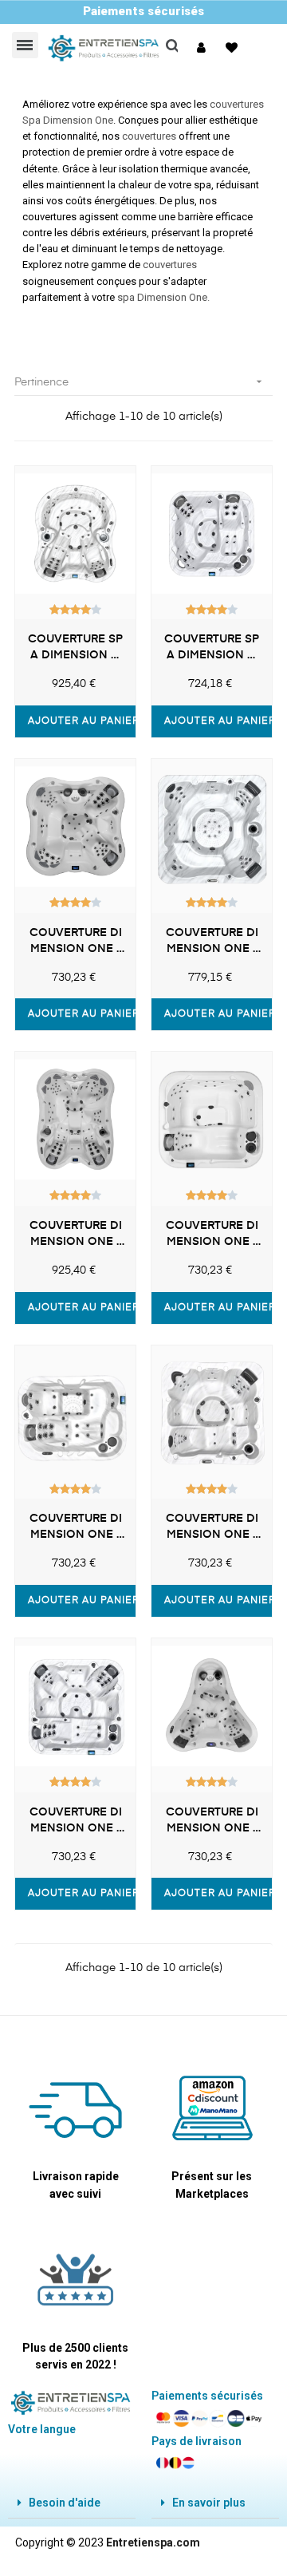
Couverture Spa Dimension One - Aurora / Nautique (212, 649)
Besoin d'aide (65, 2503)
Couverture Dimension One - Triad (76, 1528)
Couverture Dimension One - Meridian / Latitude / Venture (212, 942)
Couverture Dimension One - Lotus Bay (76, 942)
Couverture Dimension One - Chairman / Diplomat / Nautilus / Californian (76, 1822)
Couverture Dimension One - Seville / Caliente (212, 1235)
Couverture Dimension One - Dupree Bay (212, 1822)
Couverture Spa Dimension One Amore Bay (75, 649)
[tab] (72, 2503)
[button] (203, 48)
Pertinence (140, 381)
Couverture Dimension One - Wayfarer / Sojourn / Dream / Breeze (212, 1528)
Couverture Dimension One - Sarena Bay (76, 1235)
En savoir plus (209, 2503)
